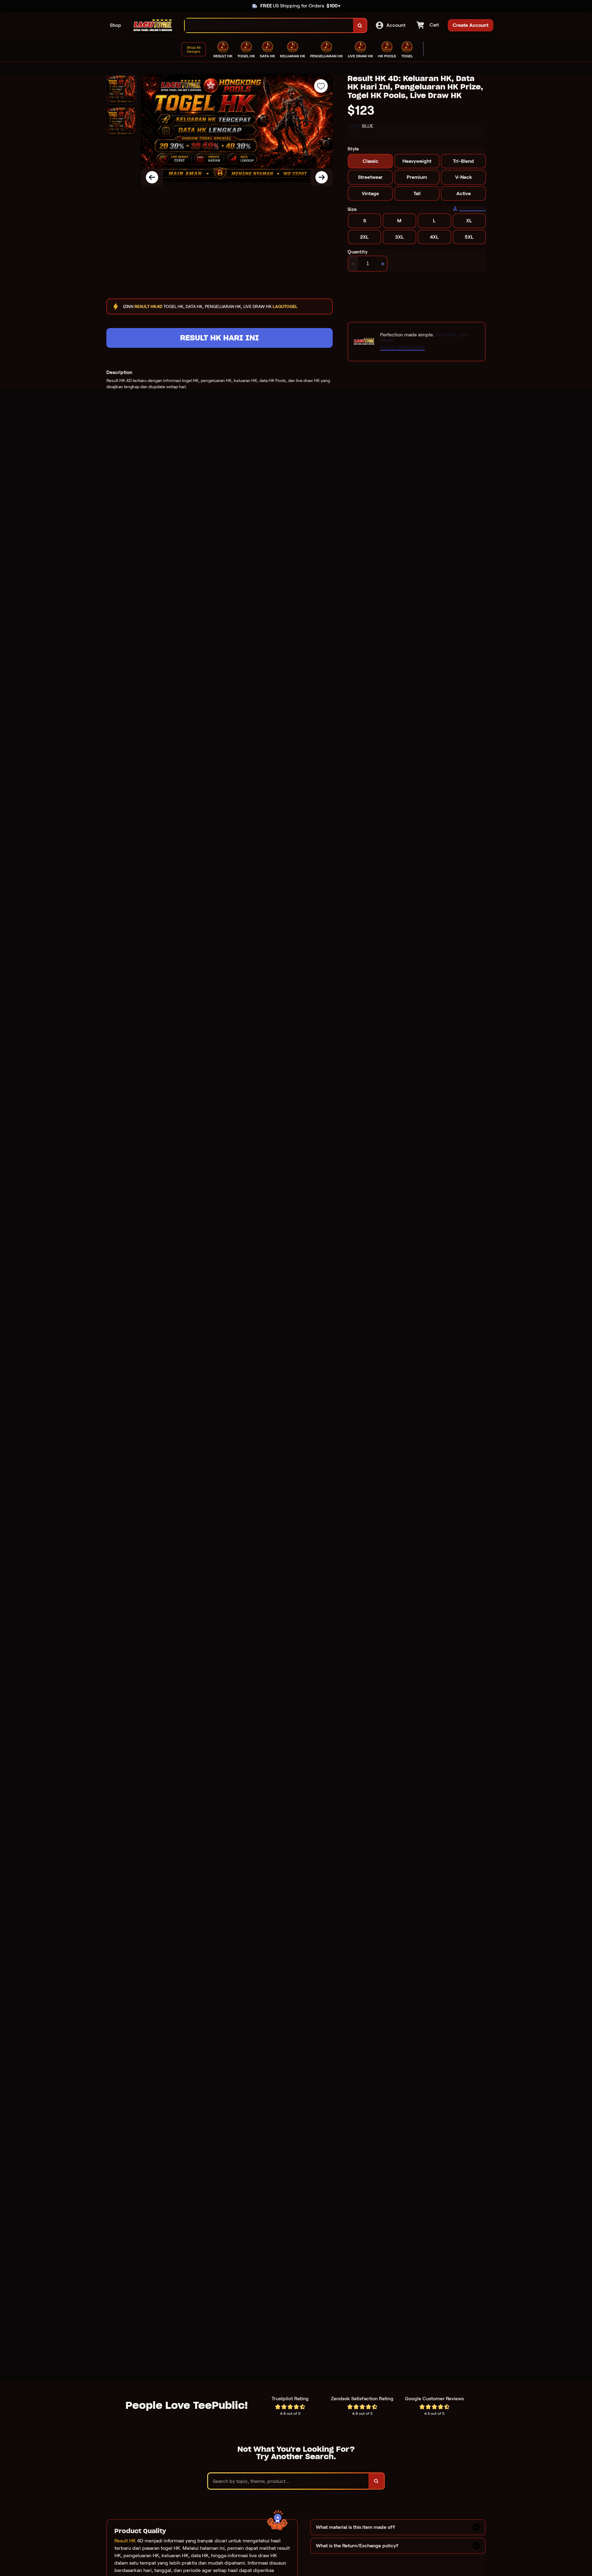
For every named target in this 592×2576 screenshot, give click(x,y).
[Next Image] (322, 177)
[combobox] (269, 25)
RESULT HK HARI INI (220, 338)
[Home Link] (153, 25)
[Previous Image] (152, 177)
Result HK (125, 2541)
